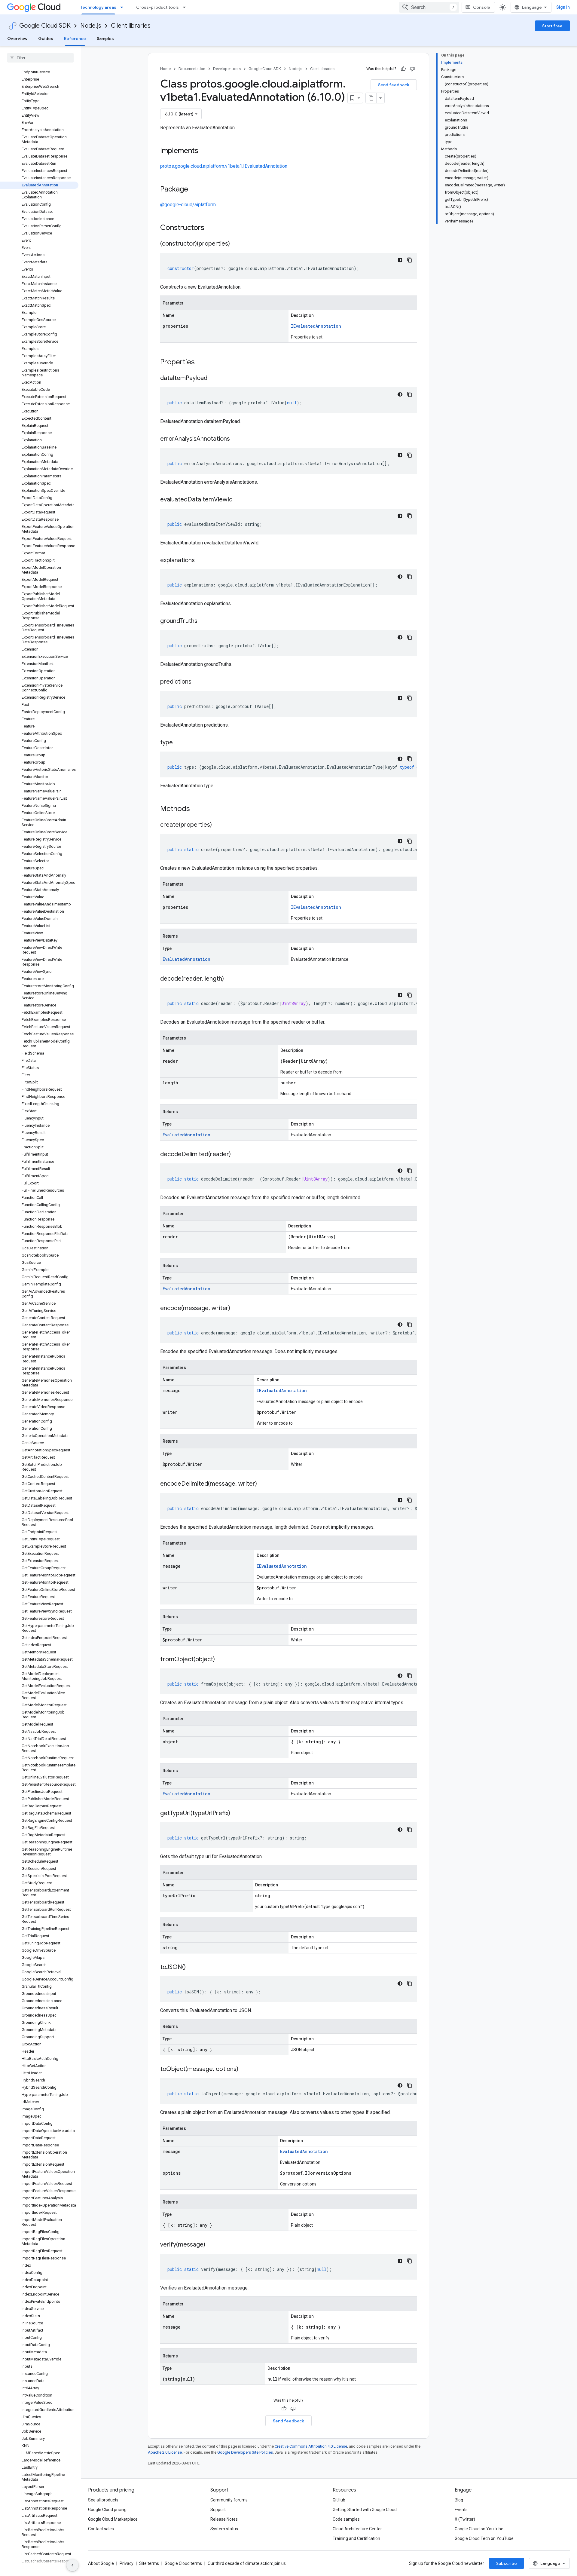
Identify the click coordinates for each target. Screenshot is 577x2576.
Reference (75, 38)
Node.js (91, 26)
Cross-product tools (157, 7)
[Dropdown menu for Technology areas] (124, 7)
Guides (46, 38)
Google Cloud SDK (45, 26)
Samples (105, 38)
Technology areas (98, 7)
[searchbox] (40, 58)
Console (482, 7)
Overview (17, 38)
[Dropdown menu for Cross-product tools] (186, 7)
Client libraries (131, 26)
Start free (552, 26)
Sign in (563, 7)
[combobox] (429, 7)
